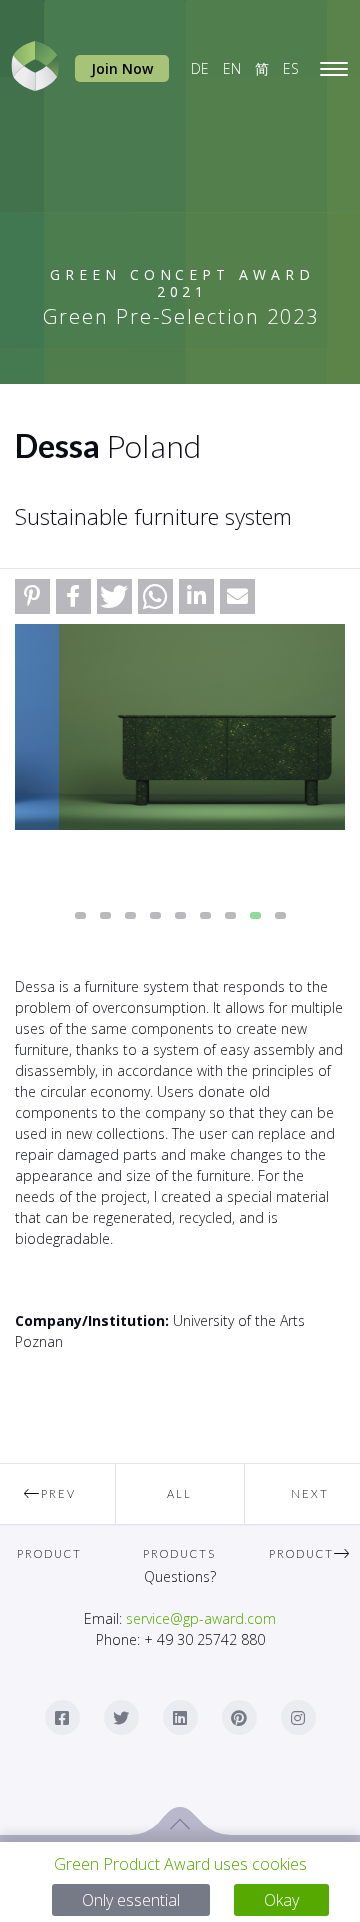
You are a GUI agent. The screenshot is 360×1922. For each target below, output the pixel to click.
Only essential (131, 1900)
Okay (281, 1900)
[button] (32, 596)
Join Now (122, 68)
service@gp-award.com (201, 1618)
